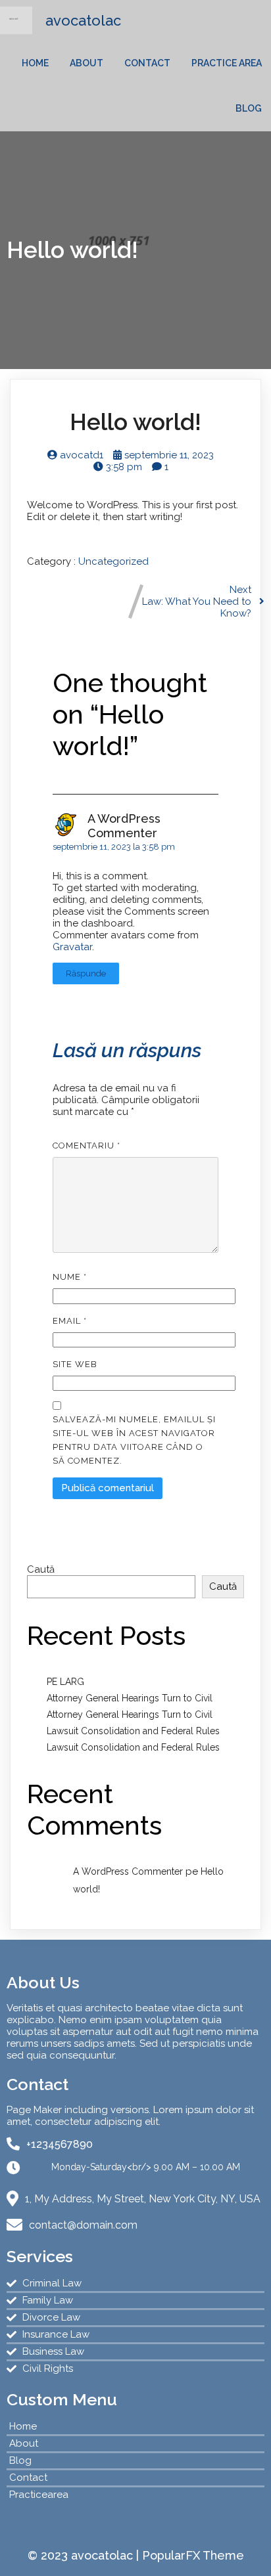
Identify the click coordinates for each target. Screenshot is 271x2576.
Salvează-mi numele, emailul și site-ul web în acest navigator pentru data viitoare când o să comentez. (134, 1440)
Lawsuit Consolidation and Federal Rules (133, 1731)
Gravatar (72, 947)
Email (70, 1321)
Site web (75, 1364)
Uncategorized (113, 561)
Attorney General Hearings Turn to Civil (130, 1698)
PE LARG (65, 1682)
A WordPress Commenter (124, 826)
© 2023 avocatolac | (85, 2555)
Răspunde (86, 973)
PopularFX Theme (193, 2555)
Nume (70, 1277)
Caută (41, 1569)
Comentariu (86, 1146)
